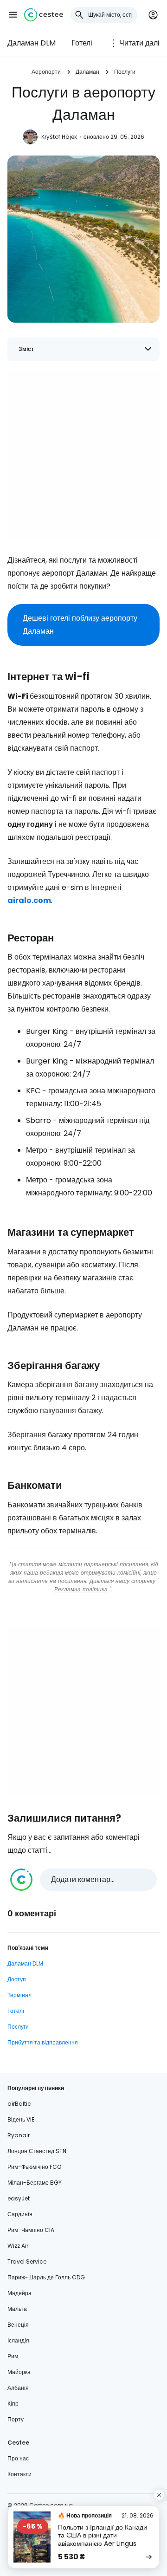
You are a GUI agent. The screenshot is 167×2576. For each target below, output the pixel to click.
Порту (16, 2419)
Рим (13, 2356)
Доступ (17, 1979)
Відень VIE (21, 2119)
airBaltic (19, 2104)
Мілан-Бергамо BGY (35, 2183)
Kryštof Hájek (59, 137)
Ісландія (18, 2340)
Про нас (18, 2458)
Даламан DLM (32, 43)
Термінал (19, 1995)
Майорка (19, 2372)
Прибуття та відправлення (43, 2042)
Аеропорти (46, 72)
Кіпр (13, 2404)
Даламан (87, 72)
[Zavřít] (159, 2495)
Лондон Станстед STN (37, 2151)
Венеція (18, 2325)
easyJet (19, 2198)
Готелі (82, 43)
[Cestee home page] (44, 15)
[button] (13, 15)
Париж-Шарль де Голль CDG (46, 2277)
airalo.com (29, 900)
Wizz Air (18, 2246)
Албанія (18, 2388)
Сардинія (20, 2214)
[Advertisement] (83, 455)
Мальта (17, 2309)
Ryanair (19, 2135)
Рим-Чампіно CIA (31, 2230)
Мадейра (19, 2293)
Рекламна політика (81, 1589)
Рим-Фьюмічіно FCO (34, 2167)
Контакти (19, 2474)
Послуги (125, 72)
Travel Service (27, 2261)
